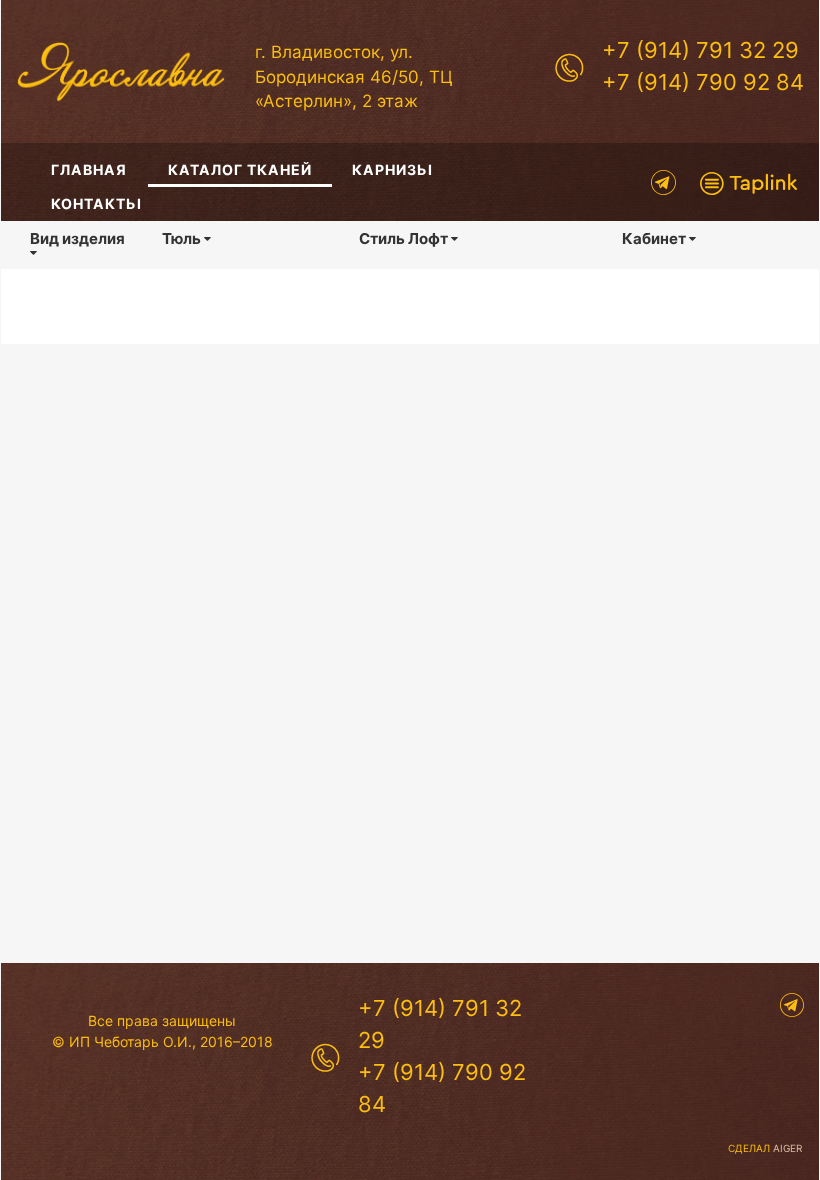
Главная (89, 169)
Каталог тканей (240, 169)
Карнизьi (392, 169)
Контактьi (96, 203)
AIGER (787, 1148)
